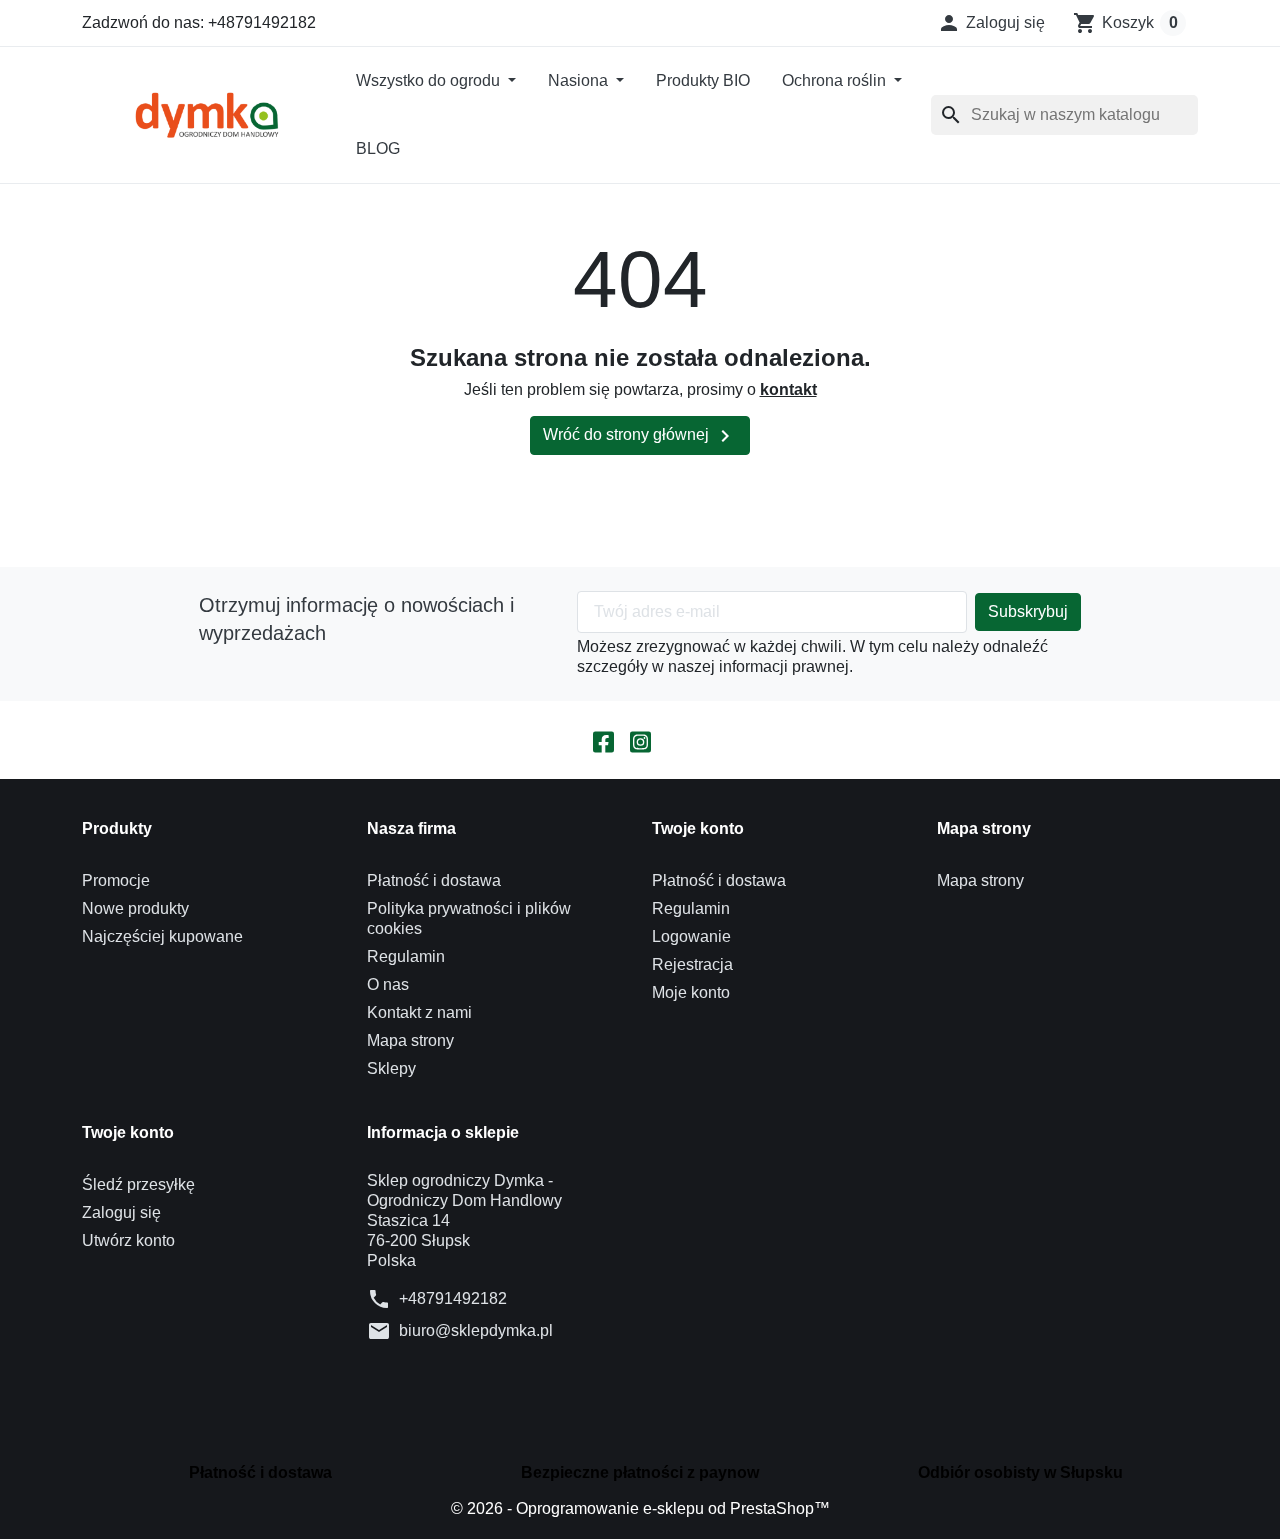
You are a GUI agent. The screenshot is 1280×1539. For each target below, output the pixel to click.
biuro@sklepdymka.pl (476, 1330)
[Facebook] (603, 740)
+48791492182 (453, 1298)
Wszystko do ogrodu (430, 80)
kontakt (788, 389)
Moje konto (691, 992)
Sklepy (391, 1068)
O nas (388, 984)
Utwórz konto (128, 1240)
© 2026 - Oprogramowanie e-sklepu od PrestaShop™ (640, 1508)
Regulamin (406, 956)
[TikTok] (677, 740)
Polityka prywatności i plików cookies (469, 918)
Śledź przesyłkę (138, 1184)
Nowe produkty (135, 908)
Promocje (116, 880)
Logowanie (691, 936)
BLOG (378, 148)
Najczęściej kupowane (162, 936)
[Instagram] (640, 740)
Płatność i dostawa (434, 880)
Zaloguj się (121, 1212)
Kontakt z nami (419, 1012)
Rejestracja (692, 964)
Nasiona (580, 80)
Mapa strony (410, 1040)
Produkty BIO (703, 80)
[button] (991, 23)
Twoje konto (128, 1132)
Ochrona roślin (836, 80)
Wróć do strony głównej (640, 436)
